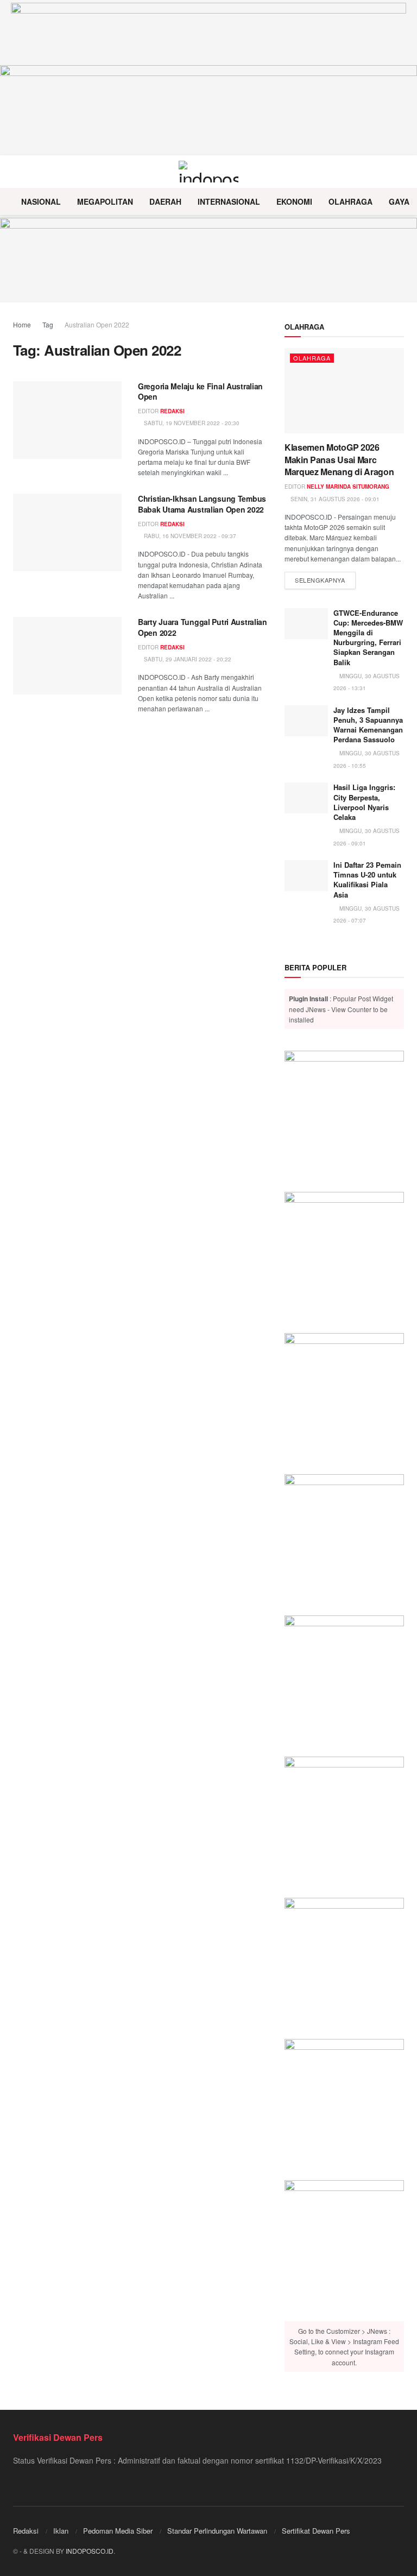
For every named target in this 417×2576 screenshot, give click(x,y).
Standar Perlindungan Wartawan (217, 2531)
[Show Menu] (18, 172)
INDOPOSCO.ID (90, 2551)
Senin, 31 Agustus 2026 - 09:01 (334, 499)
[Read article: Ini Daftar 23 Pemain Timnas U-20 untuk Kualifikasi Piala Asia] (306, 876)
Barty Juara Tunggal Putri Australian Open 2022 (203, 627)
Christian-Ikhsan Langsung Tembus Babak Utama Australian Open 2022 (202, 504)
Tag (48, 324)
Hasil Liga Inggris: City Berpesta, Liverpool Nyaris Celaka (364, 802)
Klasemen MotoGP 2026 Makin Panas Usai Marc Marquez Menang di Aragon (339, 459)
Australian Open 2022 (97, 324)
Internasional (229, 201)
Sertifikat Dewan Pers (316, 2531)
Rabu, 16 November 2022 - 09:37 (189, 536)
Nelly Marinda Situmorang (348, 487)
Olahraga (350, 201)
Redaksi (172, 411)
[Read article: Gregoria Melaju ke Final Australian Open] (67, 420)
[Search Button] (399, 172)
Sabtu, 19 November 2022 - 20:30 (191, 423)
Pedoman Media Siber (118, 2531)
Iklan (61, 2531)
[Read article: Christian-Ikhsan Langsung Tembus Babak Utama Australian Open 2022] (67, 532)
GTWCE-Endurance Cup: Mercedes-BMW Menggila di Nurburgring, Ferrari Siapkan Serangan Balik (368, 637)
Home (22, 324)
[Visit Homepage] (209, 172)
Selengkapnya (325, 580)
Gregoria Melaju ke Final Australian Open (200, 392)
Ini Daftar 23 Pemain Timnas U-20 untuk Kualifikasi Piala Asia (367, 880)
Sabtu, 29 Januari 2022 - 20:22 (187, 659)
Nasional (41, 201)
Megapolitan (105, 201)
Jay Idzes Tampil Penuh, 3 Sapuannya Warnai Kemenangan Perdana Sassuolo (368, 725)
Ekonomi (294, 201)
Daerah (165, 201)
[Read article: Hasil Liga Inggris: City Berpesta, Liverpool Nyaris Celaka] (306, 798)
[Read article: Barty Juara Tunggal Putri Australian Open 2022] (67, 656)
